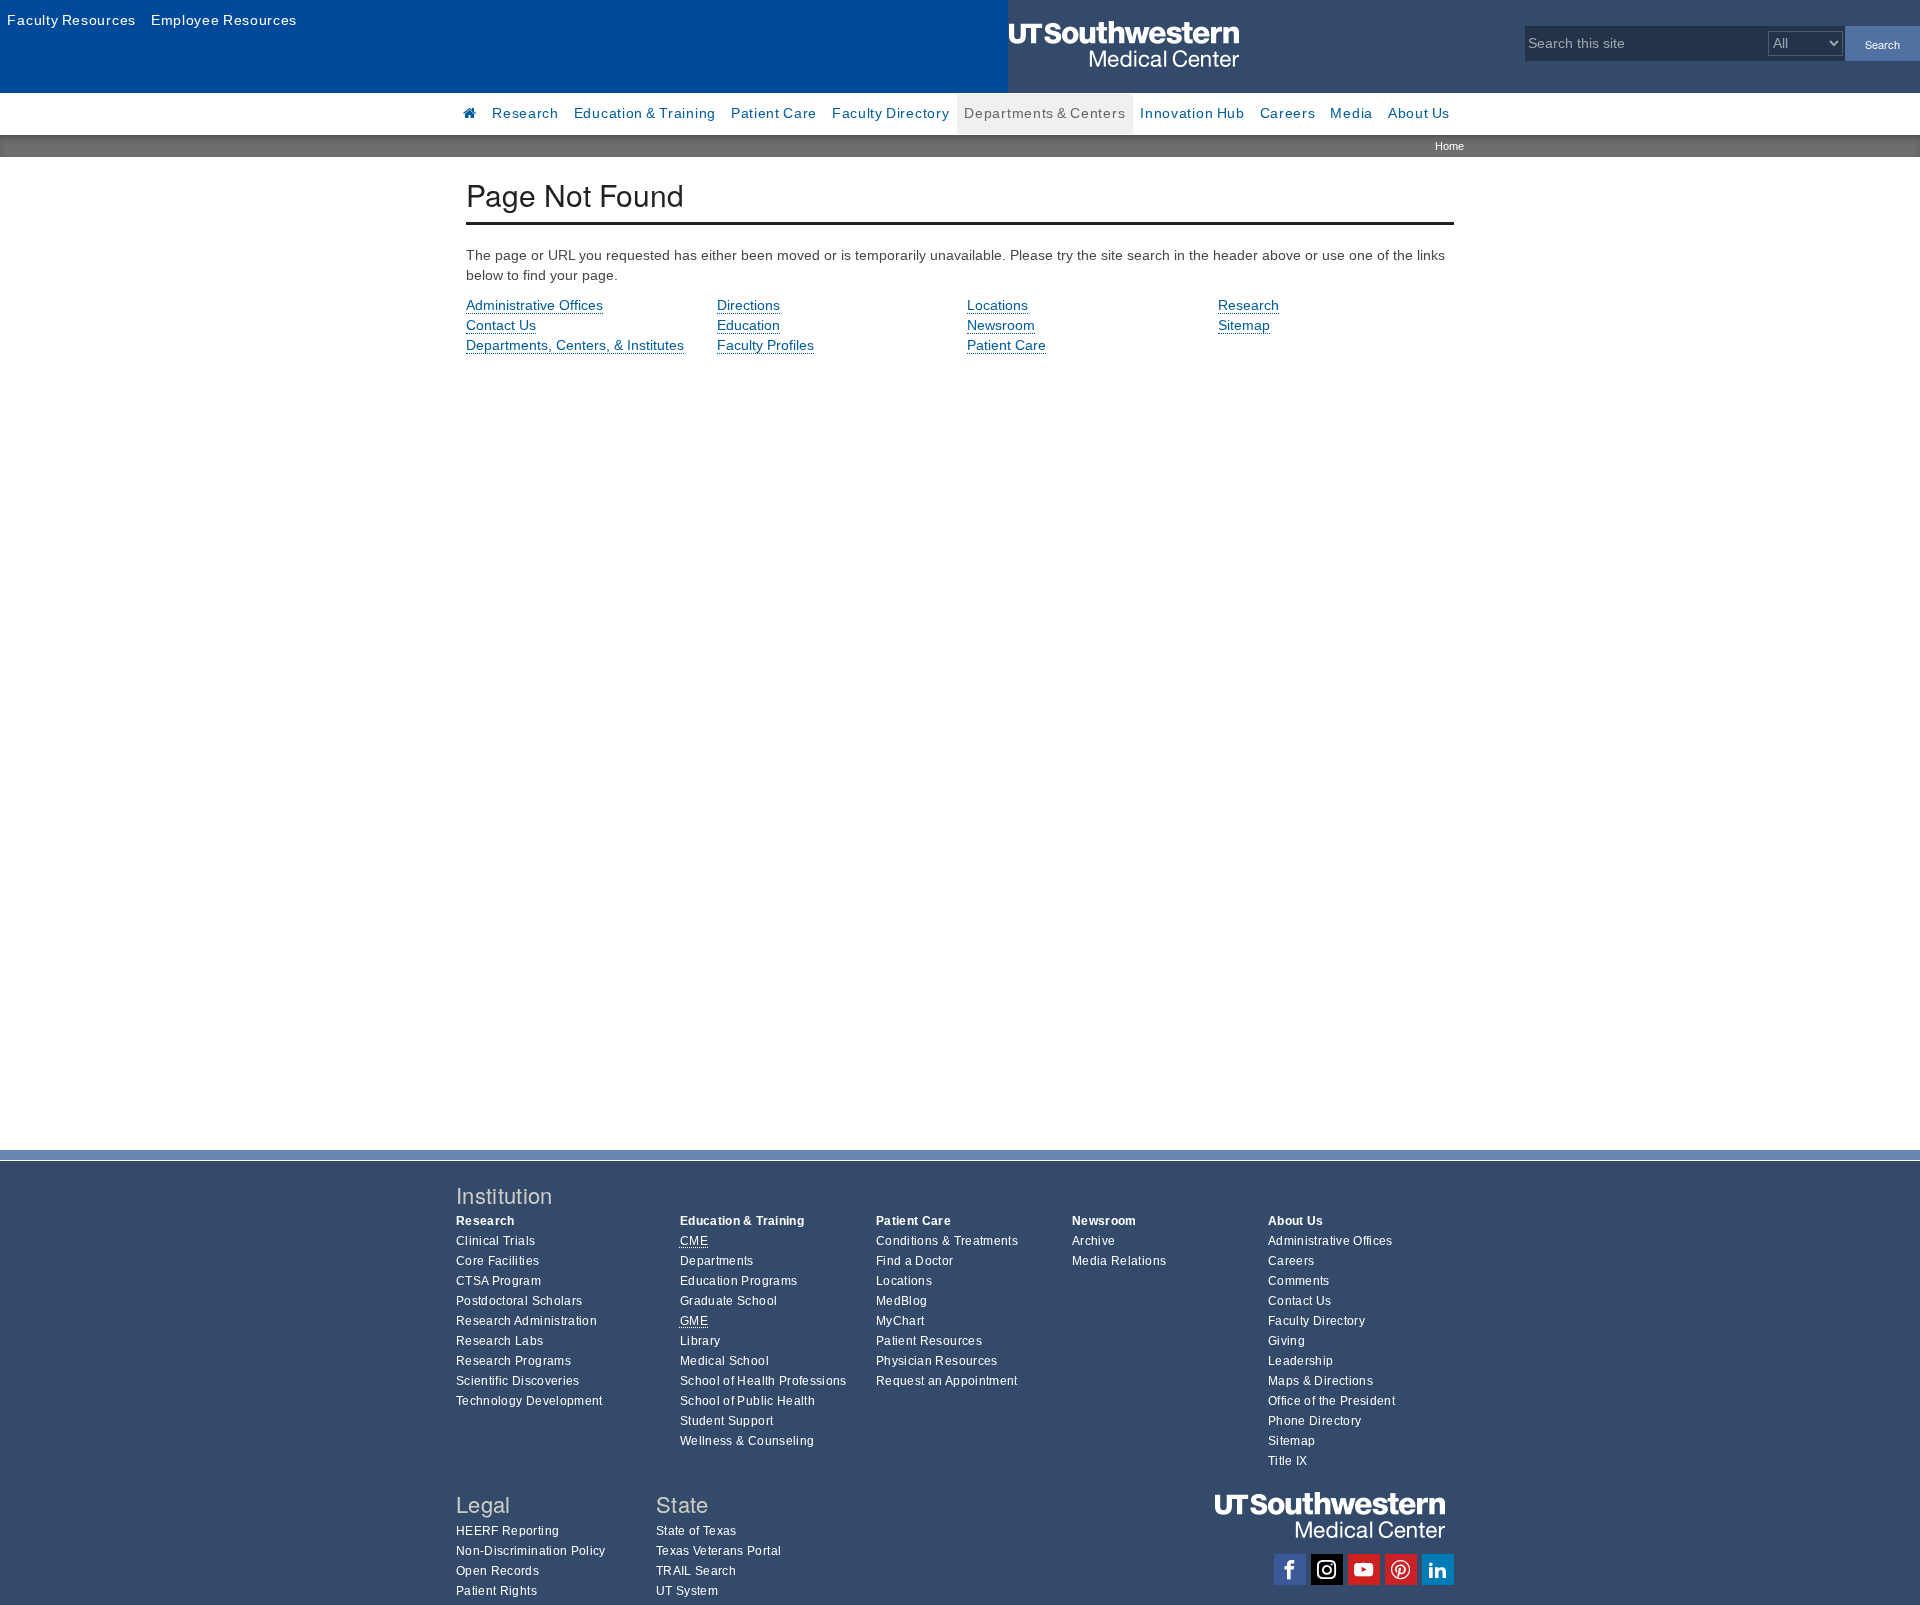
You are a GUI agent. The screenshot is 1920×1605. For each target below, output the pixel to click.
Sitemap (1244, 325)
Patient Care (774, 113)
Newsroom (1001, 325)
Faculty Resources (71, 20)
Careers (1288, 113)
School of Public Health (747, 1401)
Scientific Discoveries (518, 1381)
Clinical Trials (495, 1241)
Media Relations (1119, 1261)
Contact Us (501, 325)
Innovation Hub (1192, 113)
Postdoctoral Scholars (519, 1301)
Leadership (1301, 1361)
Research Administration (526, 1321)
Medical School (724, 1361)
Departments (717, 1261)
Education (748, 325)
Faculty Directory (891, 113)
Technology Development (529, 1401)
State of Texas (696, 1531)
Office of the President (1331, 1401)
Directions (748, 305)
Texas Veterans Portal (718, 1551)
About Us (1419, 113)
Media (1351, 113)
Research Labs (500, 1341)
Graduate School (728, 1301)
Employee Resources (224, 20)
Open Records (497, 1571)
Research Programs (513, 1361)
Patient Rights (496, 1591)
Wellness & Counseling (747, 1441)
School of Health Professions (763, 1381)
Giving (1286, 1341)
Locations (997, 305)
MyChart (900, 1321)
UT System (687, 1591)
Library (700, 1341)
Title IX (1288, 1461)
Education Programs (738, 1281)
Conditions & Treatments (947, 1241)
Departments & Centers (1044, 113)
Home (1449, 146)
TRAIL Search (696, 1571)
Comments (1299, 1281)
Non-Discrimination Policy (531, 1551)
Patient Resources (929, 1341)
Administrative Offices (534, 305)
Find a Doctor (915, 1261)
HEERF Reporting (507, 1531)
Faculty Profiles (765, 345)
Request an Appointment (947, 1381)
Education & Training (645, 113)
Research (525, 113)
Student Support (726, 1421)
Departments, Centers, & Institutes (575, 345)
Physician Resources (937, 1361)
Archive (1093, 1241)
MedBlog (901, 1301)
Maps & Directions (1320, 1381)
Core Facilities (497, 1261)
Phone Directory (1314, 1421)
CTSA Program (498, 1281)
